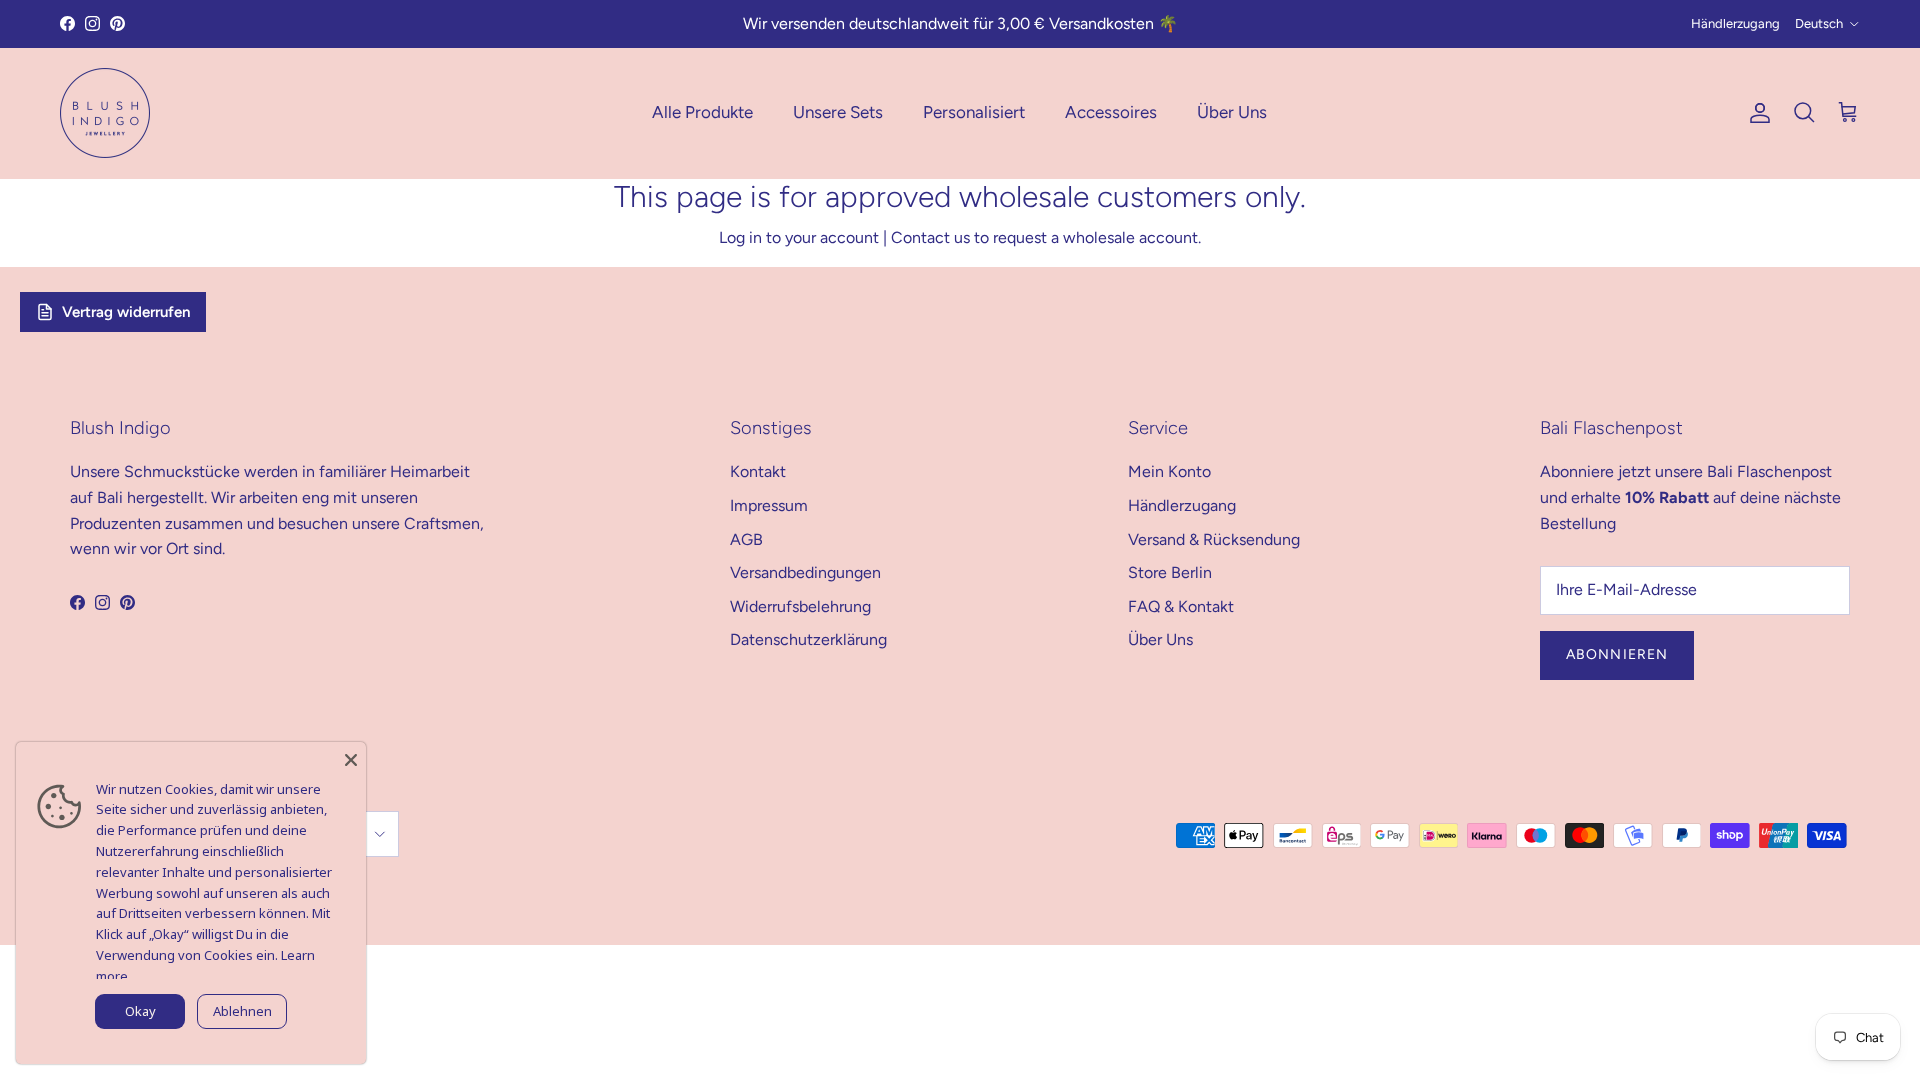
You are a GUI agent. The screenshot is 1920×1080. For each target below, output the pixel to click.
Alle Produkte (702, 112)
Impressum (769, 505)
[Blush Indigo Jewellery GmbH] (105, 113)
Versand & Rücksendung (1214, 539)
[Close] (351, 757)
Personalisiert (974, 112)
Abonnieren (1617, 654)
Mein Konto (1169, 471)
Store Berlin (1170, 572)
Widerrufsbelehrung (800, 606)
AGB (746, 539)
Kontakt (758, 471)
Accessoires (1111, 112)
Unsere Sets (838, 112)
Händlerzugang (1735, 23)
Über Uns (1232, 112)
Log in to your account (799, 237)
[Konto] (1756, 113)
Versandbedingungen (805, 572)
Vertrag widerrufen (126, 312)
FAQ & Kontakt (1181, 606)
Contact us (930, 237)
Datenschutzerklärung (808, 639)
